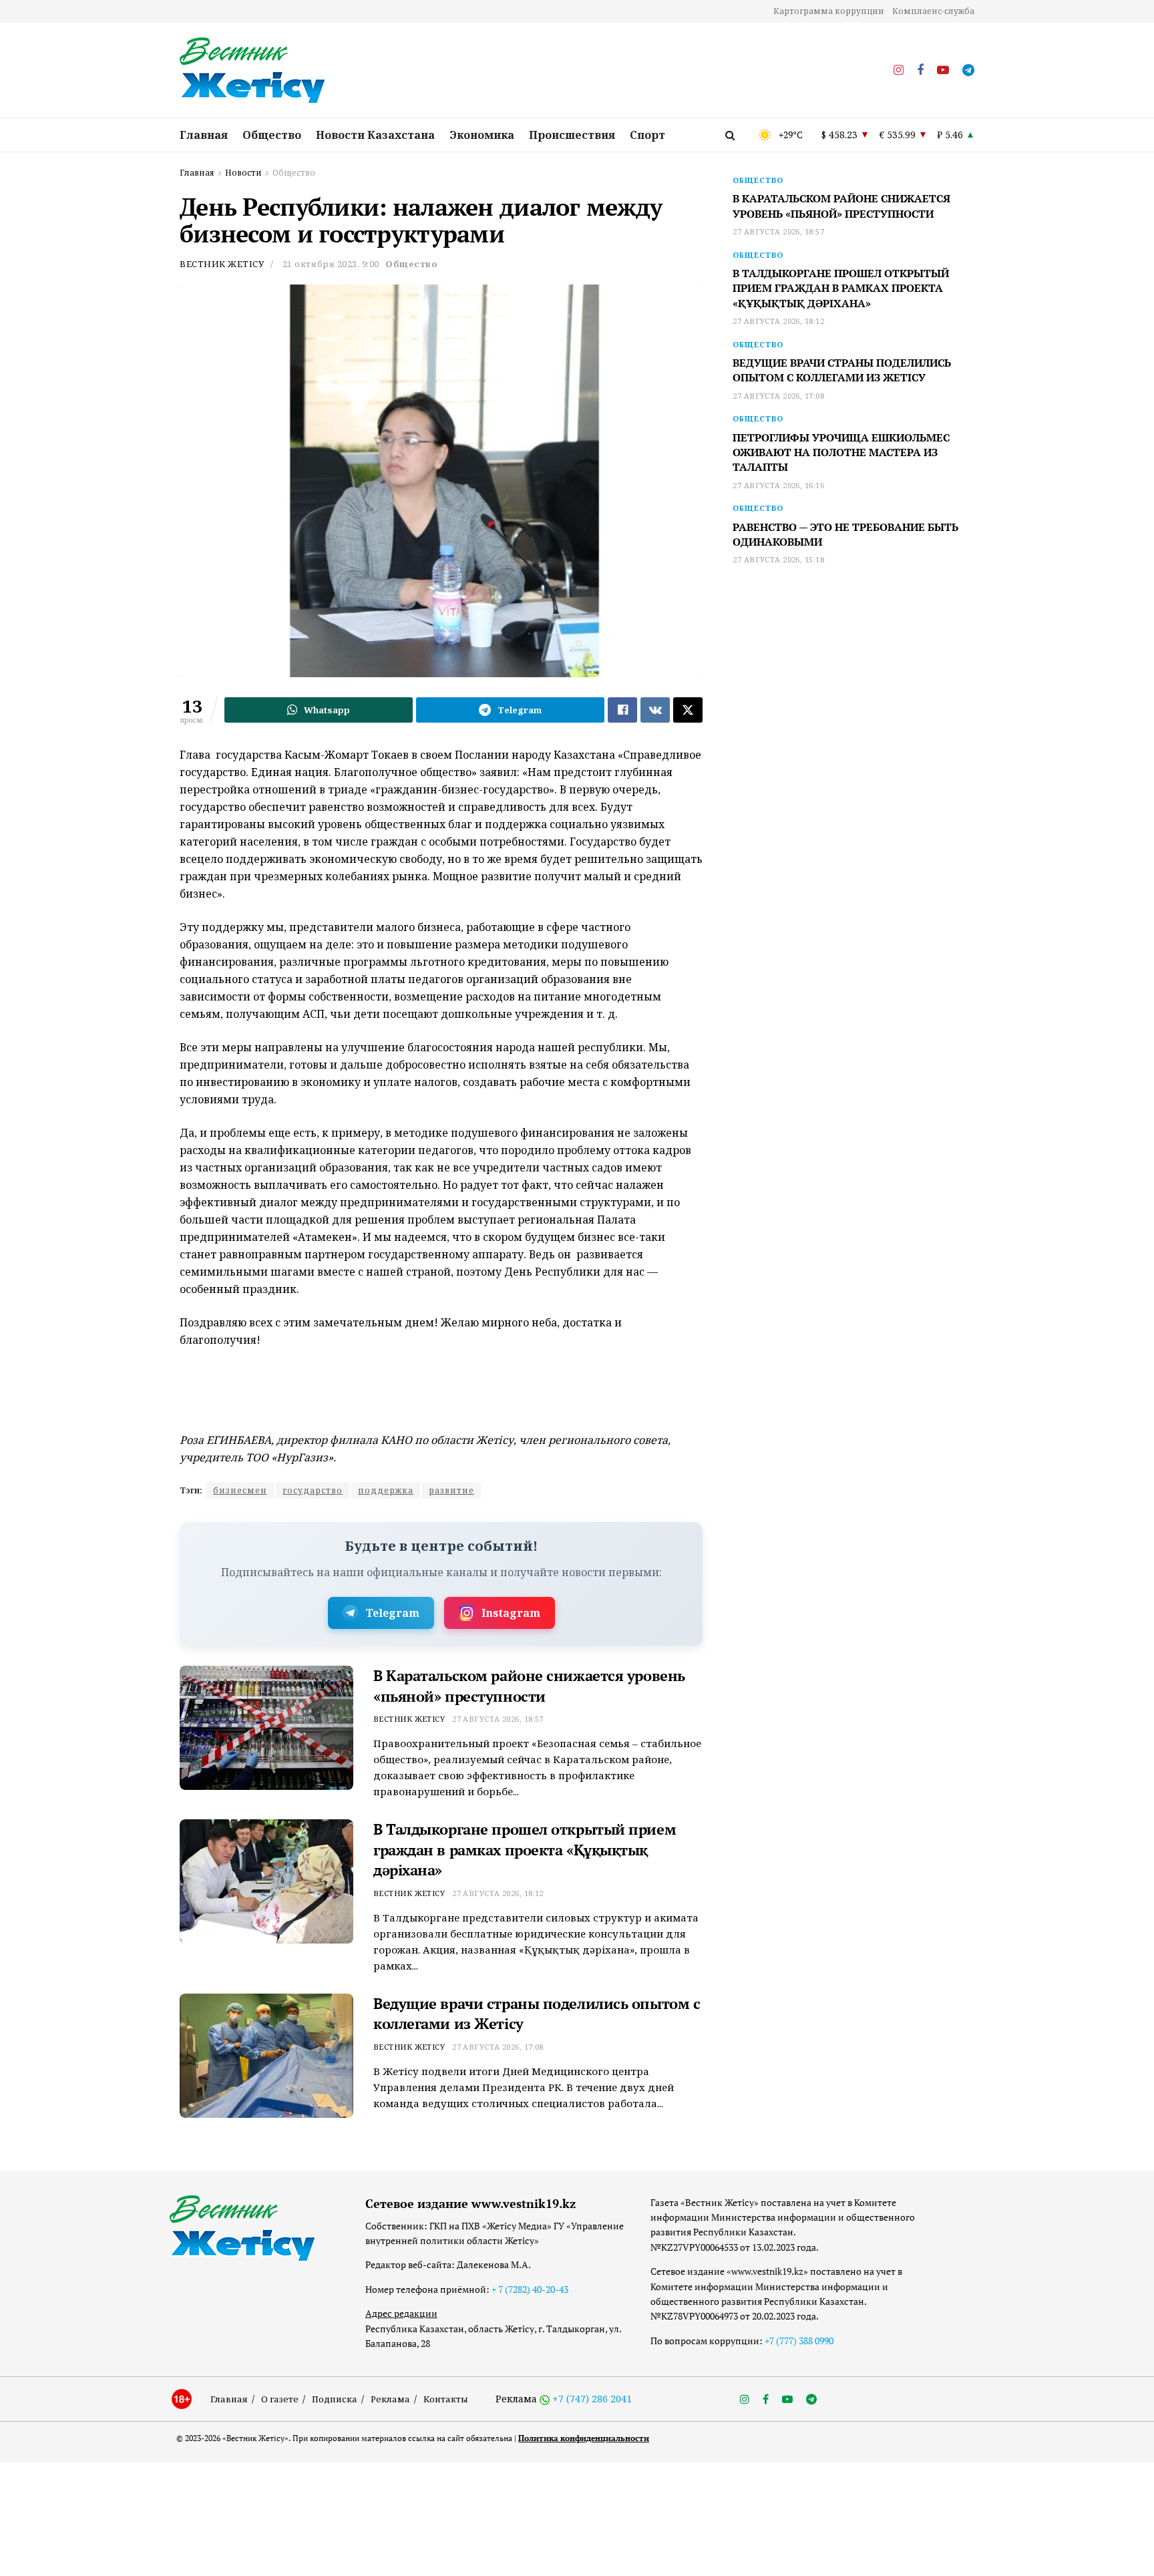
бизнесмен (240, 1490)
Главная (204, 135)
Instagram (511, 1613)
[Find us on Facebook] (920, 70)
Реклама (390, 2399)
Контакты (446, 2399)
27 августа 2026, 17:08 (498, 2047)
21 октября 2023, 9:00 (331, 264)
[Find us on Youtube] (943, 70)
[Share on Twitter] (688, 710)
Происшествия (572, 135)
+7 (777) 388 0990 (799, 2341)
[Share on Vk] (655, 710)
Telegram (392, 1613)
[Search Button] (730, 135)
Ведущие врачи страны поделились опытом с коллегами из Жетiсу (842, 370)
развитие (451, 1490)
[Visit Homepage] (253, 71)
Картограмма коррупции (829, 11)
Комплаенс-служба (933, 11)
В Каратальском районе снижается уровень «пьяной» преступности (529, 1686)
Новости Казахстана (375, 135)
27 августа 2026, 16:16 (778, 485)
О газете (280, 2399)
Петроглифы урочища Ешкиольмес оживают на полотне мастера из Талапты (841, 452)
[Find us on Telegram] (968, 70)
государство (313, 1490)
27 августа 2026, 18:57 (498, 1719)
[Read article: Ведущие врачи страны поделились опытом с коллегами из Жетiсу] (266, 2056)
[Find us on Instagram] (899, 70)
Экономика (482, 135)
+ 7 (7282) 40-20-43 (530, 2289)
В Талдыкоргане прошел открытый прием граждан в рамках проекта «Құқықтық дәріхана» (525, 1850)
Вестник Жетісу (222, 264)
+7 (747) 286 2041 (592, 2399)
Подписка (335, 2399)
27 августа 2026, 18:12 (498, 1893)
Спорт (647, 135)
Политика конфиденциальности (584, 2438)
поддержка (386, 1490)
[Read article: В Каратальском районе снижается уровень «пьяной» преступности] (266, 1728)
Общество (272, 135)
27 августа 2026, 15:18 (778, 559)
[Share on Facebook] (622, 710)
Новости (243, 173)
